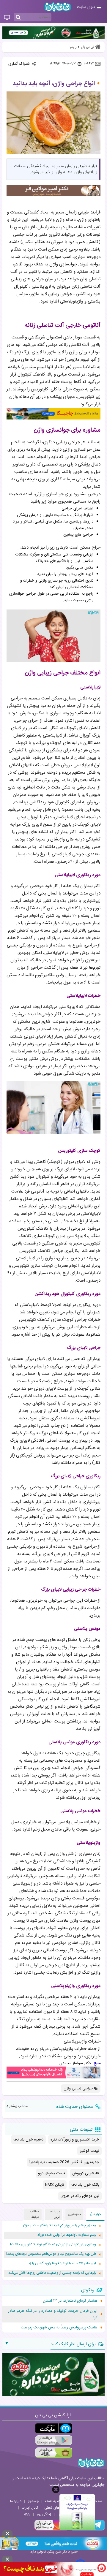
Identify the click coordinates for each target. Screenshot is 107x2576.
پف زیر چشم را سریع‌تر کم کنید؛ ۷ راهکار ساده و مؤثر (59, 2226)
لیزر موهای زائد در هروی (80, 2196)
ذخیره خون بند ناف (28, 2140)
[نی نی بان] (58, 7)
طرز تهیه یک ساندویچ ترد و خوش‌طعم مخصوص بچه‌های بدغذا (51, 2254)
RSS (27, 2514)
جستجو (33, 2501)
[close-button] (56, 2489)
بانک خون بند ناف (85, 2185)
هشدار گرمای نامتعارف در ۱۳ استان (70, 2301)
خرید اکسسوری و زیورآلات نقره (75, 2140)
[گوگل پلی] (54, 2440)
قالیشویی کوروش (86, 2173)
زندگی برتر (44, 2514)
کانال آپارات (30, 2508)
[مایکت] (54, 2428)
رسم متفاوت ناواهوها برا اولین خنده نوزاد (67, 2235)
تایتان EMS (55, 2185)
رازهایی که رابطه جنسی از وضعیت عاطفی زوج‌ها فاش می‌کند (52, 2273)
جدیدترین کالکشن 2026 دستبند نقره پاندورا (64, 2162)
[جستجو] (18, 18)
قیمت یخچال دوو (52, 2173)
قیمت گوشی (89, 2151)
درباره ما (16, 2501)
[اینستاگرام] (52, 2530)
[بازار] (54, 2453)
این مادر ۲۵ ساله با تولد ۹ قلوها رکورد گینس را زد (62, 2264)
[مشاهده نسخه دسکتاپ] (7, 18)
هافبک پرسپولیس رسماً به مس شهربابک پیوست (59, 2328)
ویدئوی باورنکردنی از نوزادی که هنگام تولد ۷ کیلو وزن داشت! (53, 2245)
